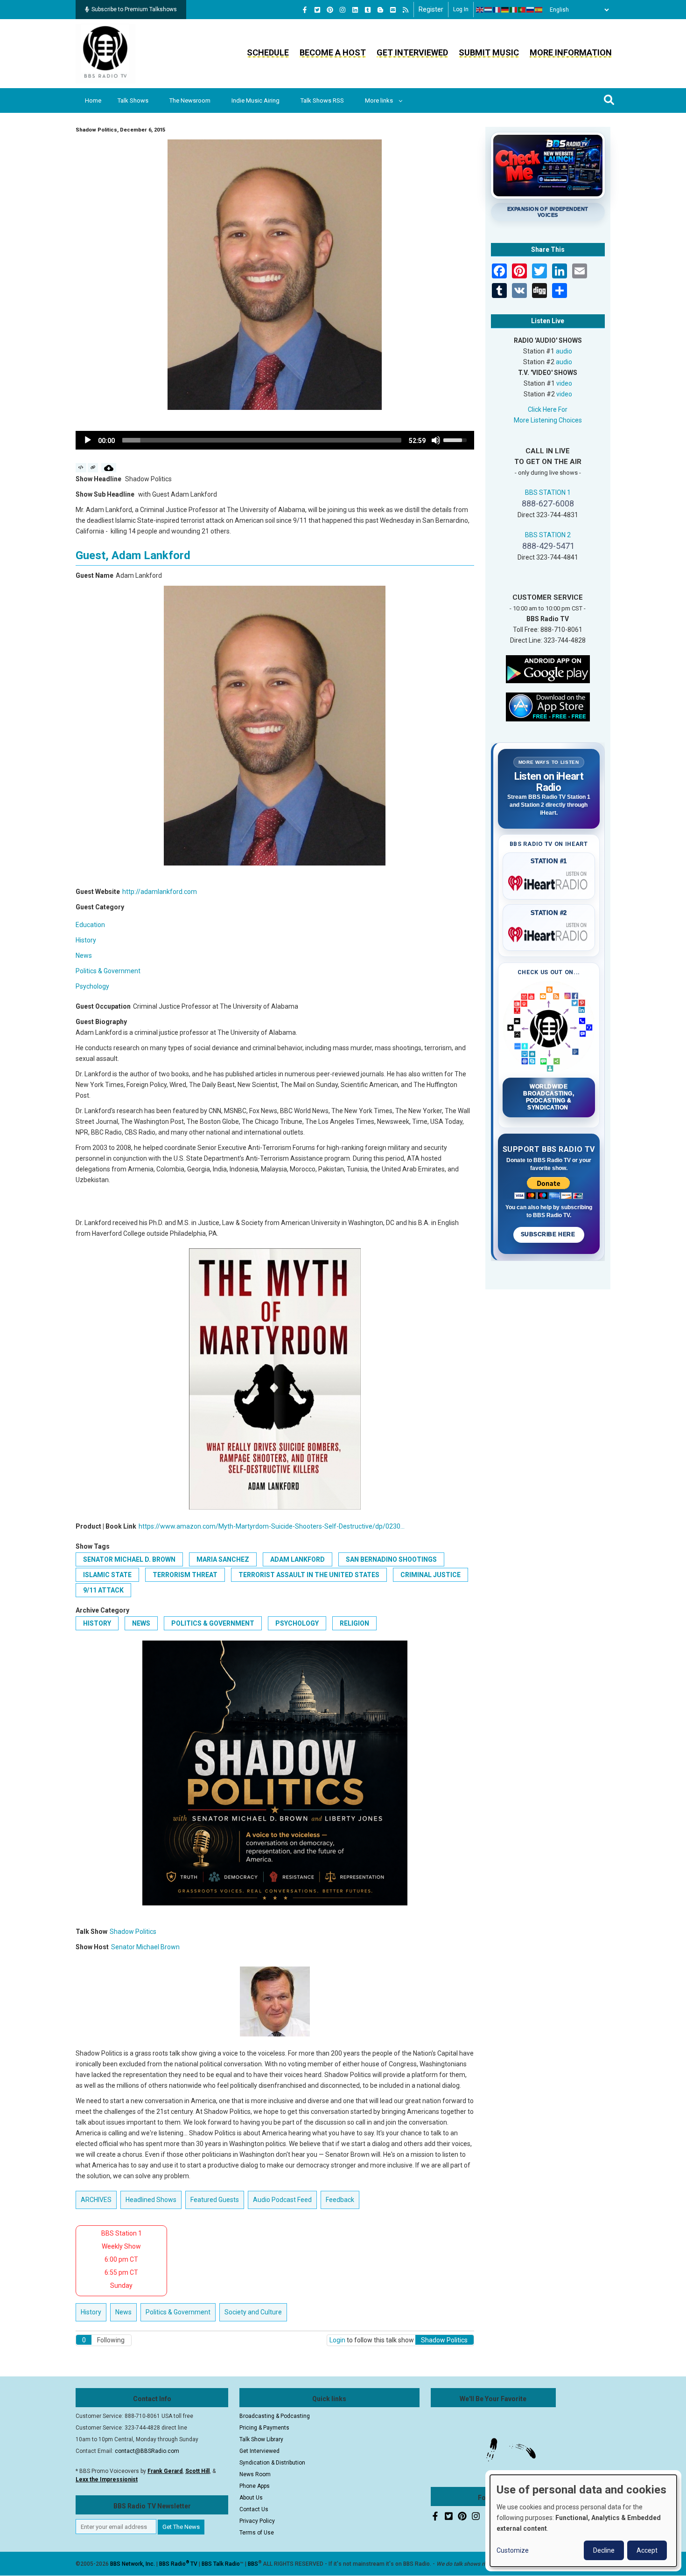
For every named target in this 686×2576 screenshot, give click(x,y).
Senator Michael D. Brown (129, 1559)
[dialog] (583, 2521)
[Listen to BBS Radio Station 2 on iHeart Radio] (549, 933)
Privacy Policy (257, 2521)
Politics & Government (108, 971)
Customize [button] (513, 2550)
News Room (255, 2474)
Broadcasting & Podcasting (275, 2416)
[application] (275, 440)
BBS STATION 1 (548, 492)
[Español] (539, 10)
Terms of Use (257, 2533)
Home (93, 100)
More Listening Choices (548, 420)
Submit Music (489, 52)
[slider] (262, 440)
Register (431, 9)
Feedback (340, 2200)
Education (90, 925)
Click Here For (548, 409)
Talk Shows (133, 100)
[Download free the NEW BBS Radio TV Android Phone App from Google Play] (548, 668)
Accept (647, 2550)
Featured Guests (215, 2200)
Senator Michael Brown (145, 1947)
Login (337, 2340)
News (84, 956)
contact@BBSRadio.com (147, 2451)
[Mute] (436, 440)
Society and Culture (253, 2312)
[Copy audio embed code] (81, 468)
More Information (571, 52)
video (564, 383)
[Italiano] (514, 10)
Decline (604, 2550)
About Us (251, 2498)
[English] (480, 10)
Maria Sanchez (223, 1559)
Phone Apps (255, 2486)
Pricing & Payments (264, 2428)
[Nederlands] (489, 10)
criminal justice (430, 1575)
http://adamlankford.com (160, 892)
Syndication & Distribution (272, 2463)
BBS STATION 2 (548, 535)
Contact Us (254, 2509)
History (86, 940)
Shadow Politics (133, 1932)
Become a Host (333, 52)
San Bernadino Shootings (391, 1559)
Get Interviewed (412, 52)
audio (564, 351)
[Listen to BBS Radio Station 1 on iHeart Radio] (549, 881)
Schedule (268, 52)
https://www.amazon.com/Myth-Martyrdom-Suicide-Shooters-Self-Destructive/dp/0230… (272, 1526)
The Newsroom (190, 100)
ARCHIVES (96, 2200)
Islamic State (107, 1575)
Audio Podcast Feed (282, 2200)
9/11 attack (103, 1590)
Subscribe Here (549, 1234)
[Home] (105, 53)
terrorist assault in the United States (309, 1575)
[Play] (88, 440)
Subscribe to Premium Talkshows (134, 9)
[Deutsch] (505, 10)
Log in (461, 9)
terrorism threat (185, 1575)
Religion (354, 1623)
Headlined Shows (151, 2200)
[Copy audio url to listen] (93, 468)
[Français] (497, 10)
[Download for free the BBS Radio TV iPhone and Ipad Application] (548, 706)
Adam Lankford (297, 1559)
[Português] (522, 10)
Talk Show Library (261, 2439)
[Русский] (531, 10)
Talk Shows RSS (322, 100)
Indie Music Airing (255, 100)
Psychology (92, 986)
